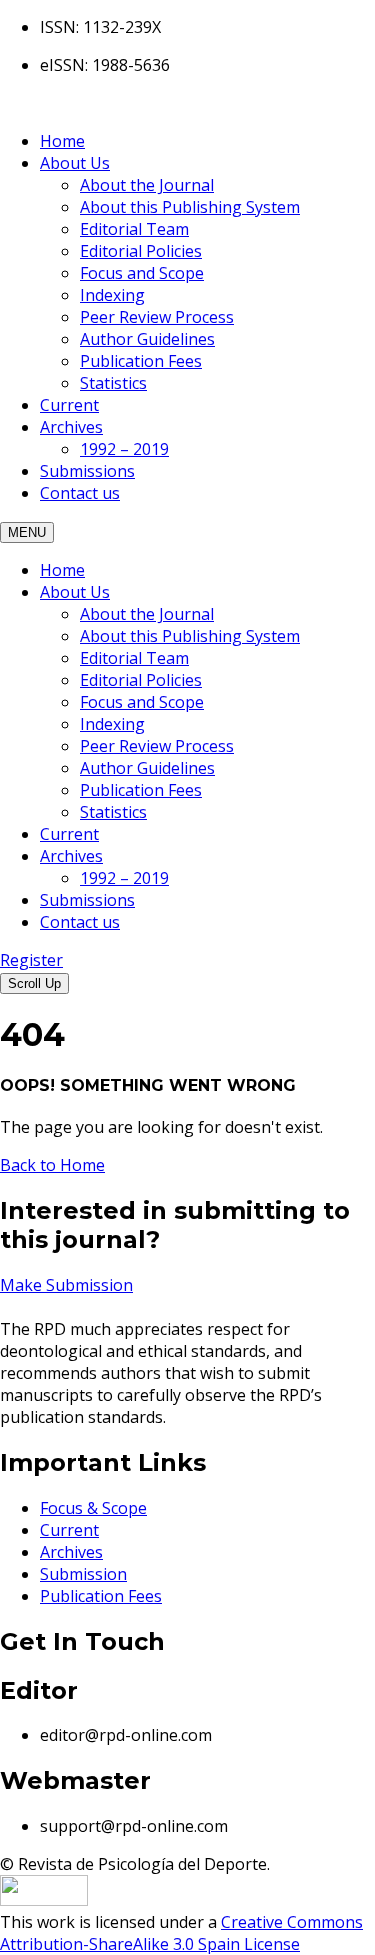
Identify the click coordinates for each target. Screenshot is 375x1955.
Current (69, 405)
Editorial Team (134, 229)
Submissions (87, 471)
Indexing (112, 295)
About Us (75, 163)
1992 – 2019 (124, 449)
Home (62, 141)
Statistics (113, 383)
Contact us (80, 493)
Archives (71, 427)
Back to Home (52, 1165)
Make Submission (66, 1285)
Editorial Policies (141, 251)
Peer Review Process (157, 317)
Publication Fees (141, 361)
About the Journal (147, 185)
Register (31, 960)
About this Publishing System (190, 207)
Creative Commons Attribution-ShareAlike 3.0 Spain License (181, 1933)
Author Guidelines (147, 339)
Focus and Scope (142, 273)
